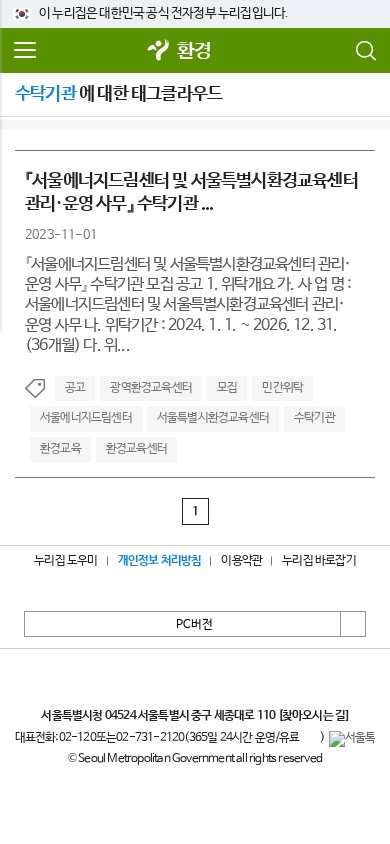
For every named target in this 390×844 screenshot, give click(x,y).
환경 (194, 51)
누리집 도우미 (65, 561)
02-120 (77, 738)
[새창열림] (159, 51)
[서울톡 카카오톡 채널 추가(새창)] (352, 739)
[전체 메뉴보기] (25, 51)
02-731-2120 (150, 738)
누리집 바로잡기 (319, 561)
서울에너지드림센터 (86, 418)
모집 (227, 388)
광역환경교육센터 (151, 388)
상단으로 (353, 624)
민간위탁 (282, 388)
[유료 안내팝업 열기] (310, 739)
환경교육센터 (136, 449)
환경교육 (60, 449)
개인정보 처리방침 (160, 561)
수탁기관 (314, 418)
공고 (75, 388)
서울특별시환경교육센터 (213, 418)
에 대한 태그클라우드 (118, 94)
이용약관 (241, 561)
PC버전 (194, 625)
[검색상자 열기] (365, 51)
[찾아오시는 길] (313, 716)
